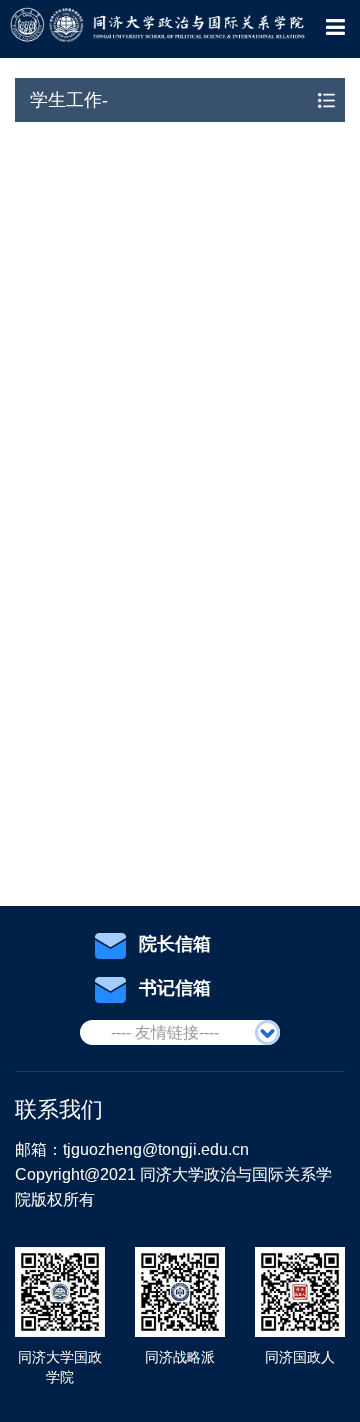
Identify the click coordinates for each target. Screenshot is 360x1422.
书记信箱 (175, 988)
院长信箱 (175, 944)
